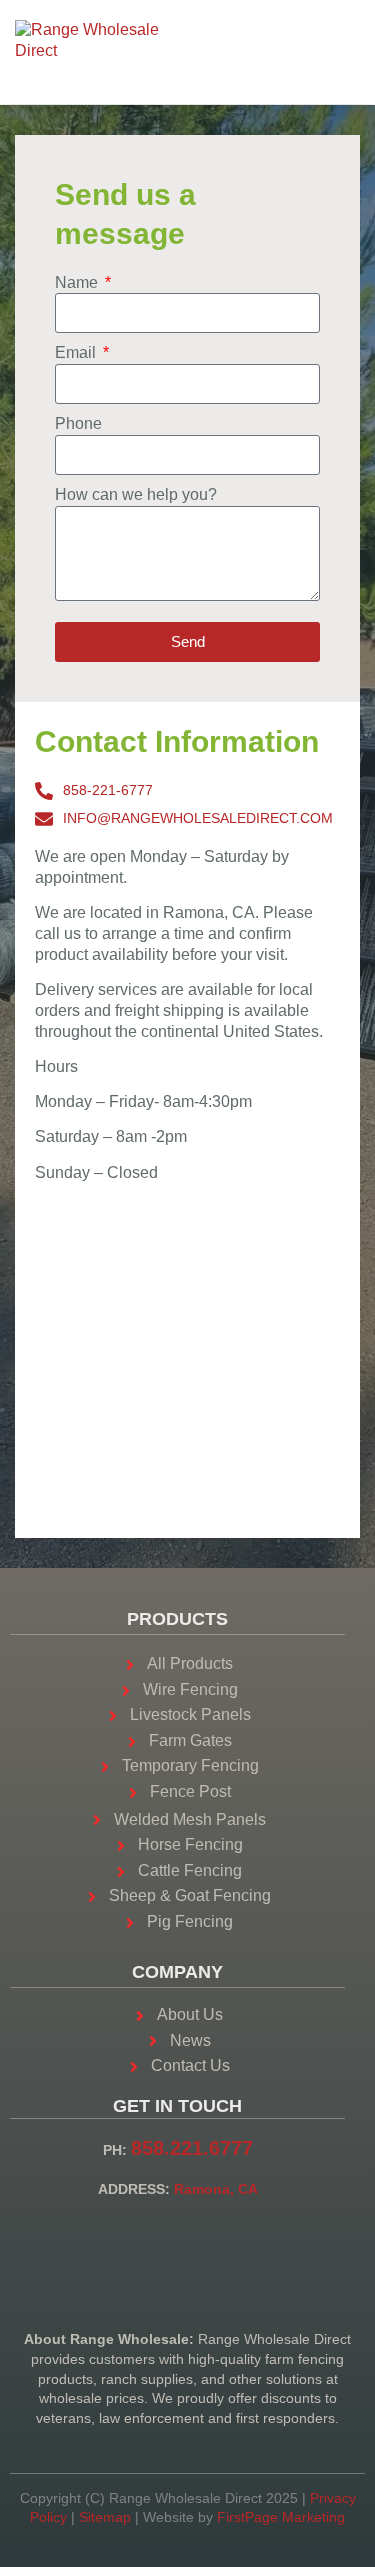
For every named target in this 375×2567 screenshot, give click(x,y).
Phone (78, 423)
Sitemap (105, 2517)
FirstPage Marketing (281, 2517)
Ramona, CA (216, 2189)
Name (78, 282)
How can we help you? (136, 494)
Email (77, 352)
